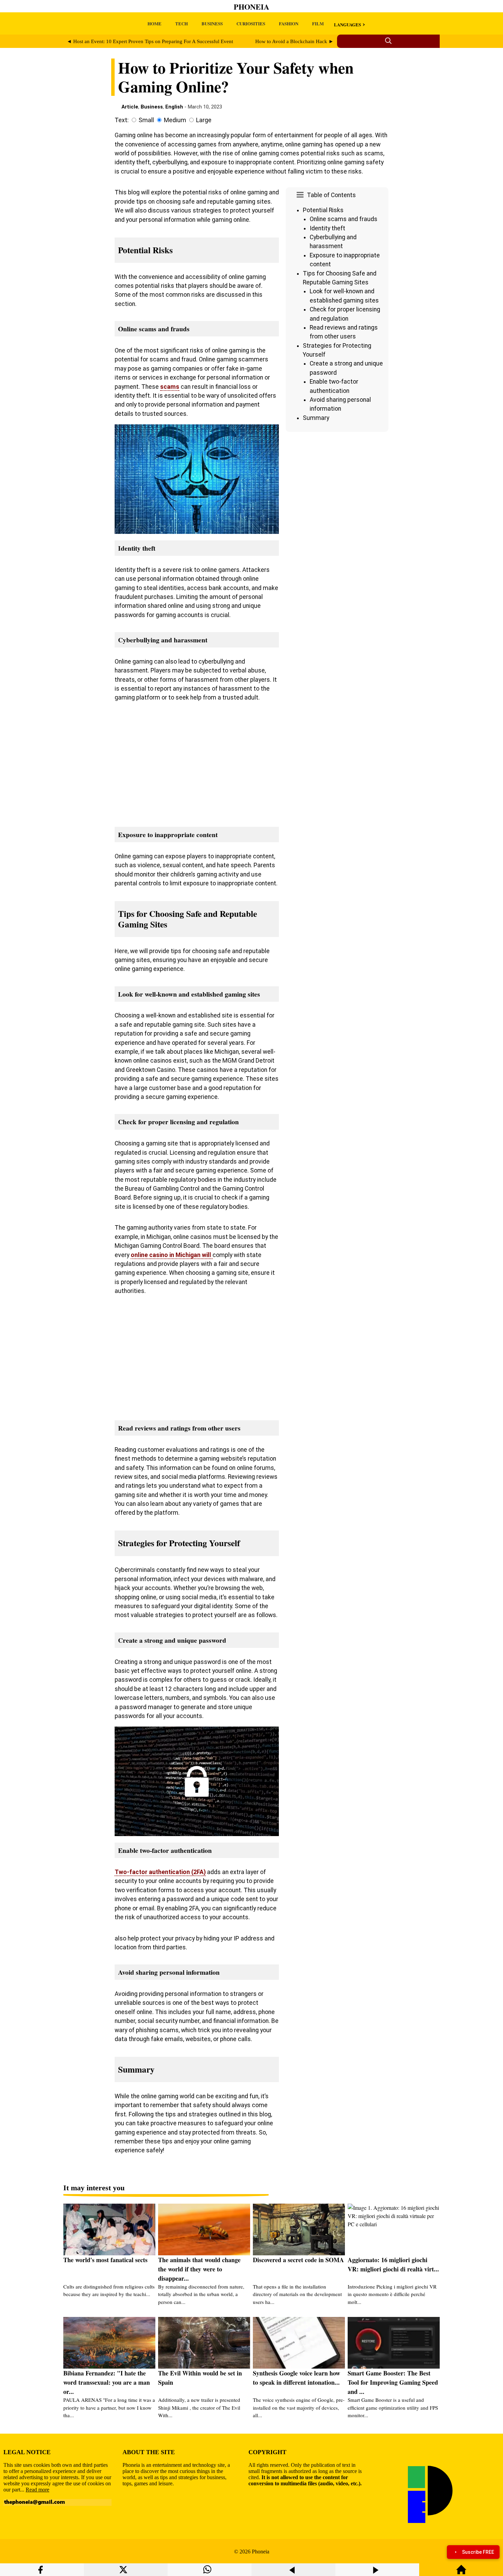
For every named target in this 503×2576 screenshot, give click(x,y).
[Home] (461, 2573)
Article (130, 107)
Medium (175, 120)
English (174, 107)
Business (152, 107)
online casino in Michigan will (172, 1255)
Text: (122, 120)
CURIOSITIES (251, 23)
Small (146, 120)
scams (170, 387)
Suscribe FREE (478, 2552)
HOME (154, 23)
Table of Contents (331, 195)
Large (204, 120)
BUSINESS (212, 23)
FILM (318, 23)
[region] (337, 492)
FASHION (289, 23)
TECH (182, 23)
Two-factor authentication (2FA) (160, 1872)
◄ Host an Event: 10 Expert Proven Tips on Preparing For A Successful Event (150, 41)
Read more (37, 2490)
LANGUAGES (347, 24)
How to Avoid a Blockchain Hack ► (294, 41)
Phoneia (251, 7)
